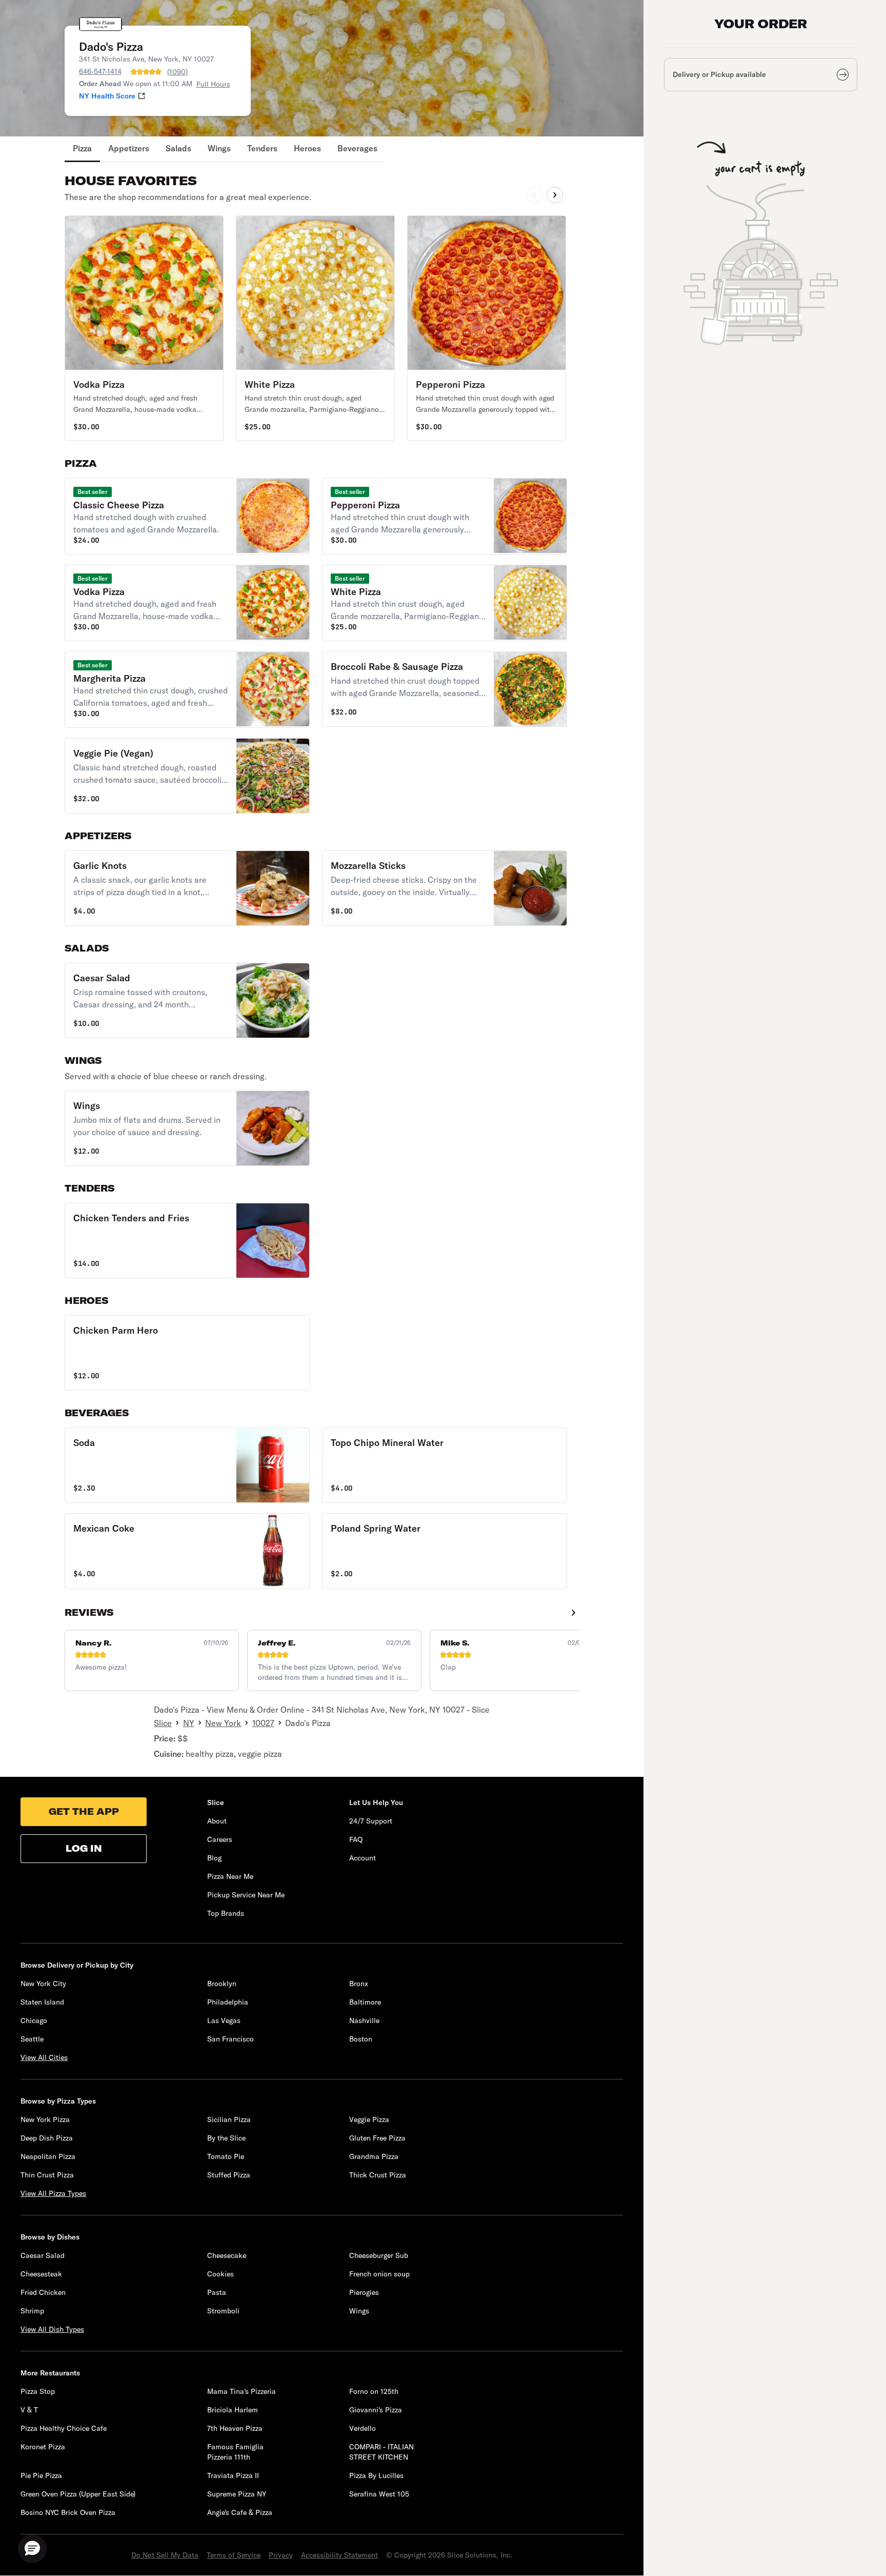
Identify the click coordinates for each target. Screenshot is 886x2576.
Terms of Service (234, 2555)
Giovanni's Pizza (376, 2410)
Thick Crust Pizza (378, 2175)
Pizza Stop (38, 2391)
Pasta (217, 2292)
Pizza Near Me (230, 1876)
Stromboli (223, 2311)
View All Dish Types (52, 2329)
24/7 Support (371, 1821)
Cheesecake (227, 2255)
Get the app (84, 1811)
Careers (220, 1839)
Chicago (34, 2020)
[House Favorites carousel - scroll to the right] (555, 195)
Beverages (357, 148)
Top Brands (226, 1913)
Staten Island (42, 2002)
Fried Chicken (43, 2292)
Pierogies (364, 2292)
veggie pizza (260, 1754)
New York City (43, 1984)
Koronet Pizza (43, 2447)
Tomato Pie (226, 2156)
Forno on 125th (374, 2391)
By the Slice (226, 2138)
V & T (29, 2410)
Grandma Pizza (374, 2156)
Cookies (220, 2274)
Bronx (359, 1984)
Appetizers (129, 148)
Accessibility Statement (339, 2555)
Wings (219, 148)
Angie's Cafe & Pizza (240, 2512)
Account (363, 1858)
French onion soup (379, 2274)
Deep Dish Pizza (47, 2138)
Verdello (363, 2428)
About (217, 1821)
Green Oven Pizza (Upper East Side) (78, 2494)
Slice (163, 1723)
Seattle (32, 2039)
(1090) (177, 72)
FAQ (356, 1839)
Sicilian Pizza (229, 2119)
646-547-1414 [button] (100, 71)
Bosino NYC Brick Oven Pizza (68, 2512)
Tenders (262, 148)
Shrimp (32, 2311)
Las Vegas (224, 2020)
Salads (178, 148)
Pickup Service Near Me (246, 1895)
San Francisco (230, 2039)
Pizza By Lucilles (376, 2475)
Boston (361, 2039)
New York (223, 1723)
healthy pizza (210, 1754)
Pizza (82, 148)
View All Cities (44, 2057)
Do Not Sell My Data (165, 2555)
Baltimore (365, 2002)
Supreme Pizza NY (237, 2494)
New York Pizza (45, 2119)
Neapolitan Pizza (48, 2156)
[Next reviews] (573, 1613)
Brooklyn (222, 1984)
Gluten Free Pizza (377, 2138)
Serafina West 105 (379, 2494)
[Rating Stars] (146, 72)
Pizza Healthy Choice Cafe (64, 2428)
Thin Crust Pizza (47, 2175)
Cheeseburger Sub (379, 2255)
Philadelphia (228, 2002)
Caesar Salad (43, 2255)
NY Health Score (107, 96)
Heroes (307, 148)
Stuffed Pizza (229, 2175)
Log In (84, 1848)
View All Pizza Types (53, 2193)
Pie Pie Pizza (41, 2475)
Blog (214, 1858)
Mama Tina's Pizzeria (241, 2391)
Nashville (364, 2020)
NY (189, 1723)
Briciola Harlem (233, 2410)
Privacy (281, 2555)
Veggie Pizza (369, 2119)
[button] (144, 328)
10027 (263, 1723)
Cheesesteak (41, 2274)
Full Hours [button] (213, 84)
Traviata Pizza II (233, 2475)
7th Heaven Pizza (235, 2428)
